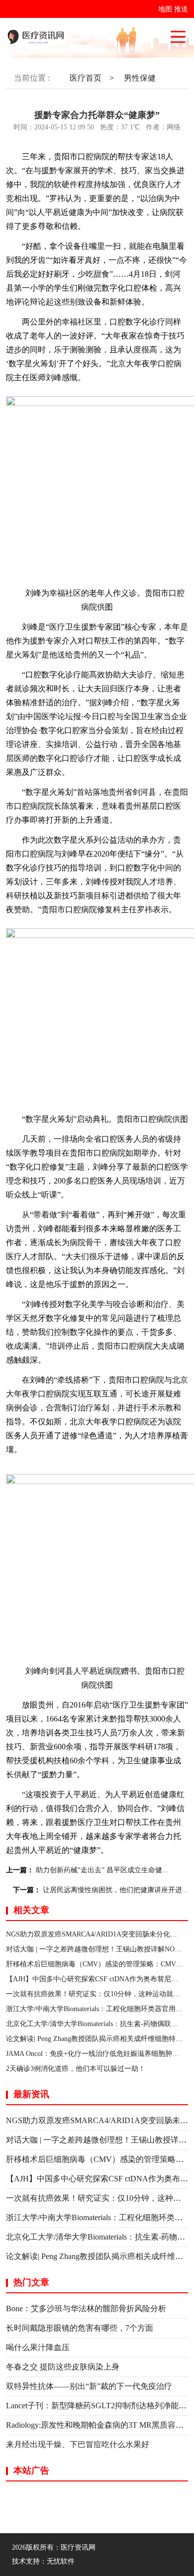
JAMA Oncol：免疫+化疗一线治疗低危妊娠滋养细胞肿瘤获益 (99, 2054)
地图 (165, 9)
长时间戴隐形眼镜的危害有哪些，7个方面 (80, 2328)
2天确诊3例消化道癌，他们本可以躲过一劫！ (76, 2069)
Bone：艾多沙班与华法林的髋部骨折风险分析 (86, 2308)
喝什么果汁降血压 (38, 2347)
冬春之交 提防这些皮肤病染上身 (63, 2367)
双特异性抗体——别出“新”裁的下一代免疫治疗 (89, 2386)
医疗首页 (86, 78)
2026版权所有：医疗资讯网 (56, 2547)
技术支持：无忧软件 (43, 2561)
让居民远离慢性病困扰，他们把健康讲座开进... (115, 1890)
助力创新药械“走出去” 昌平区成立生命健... (102, 1870)
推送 (181, 9)
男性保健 (140, 78)
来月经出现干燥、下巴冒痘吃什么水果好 (78, 2444)
